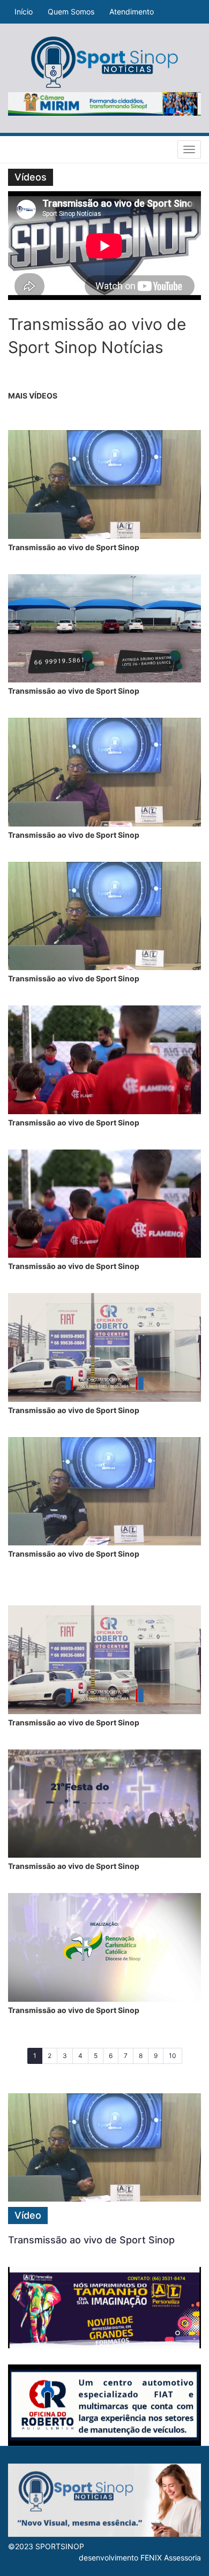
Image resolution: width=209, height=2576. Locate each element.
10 (173, 2056)
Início (24, 12)
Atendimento (132, 12)
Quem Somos (71, 12)
